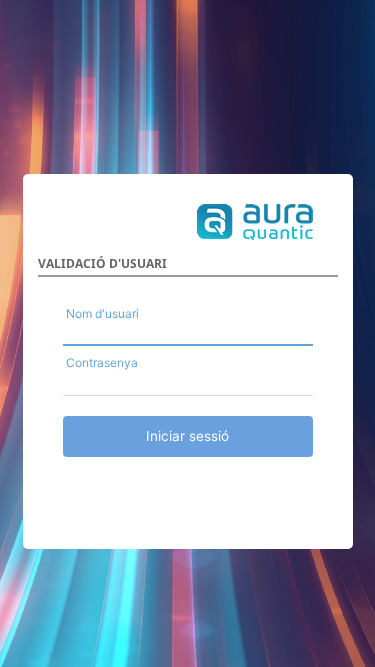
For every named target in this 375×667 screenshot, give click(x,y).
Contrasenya (102, 362)
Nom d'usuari (102, 313)
